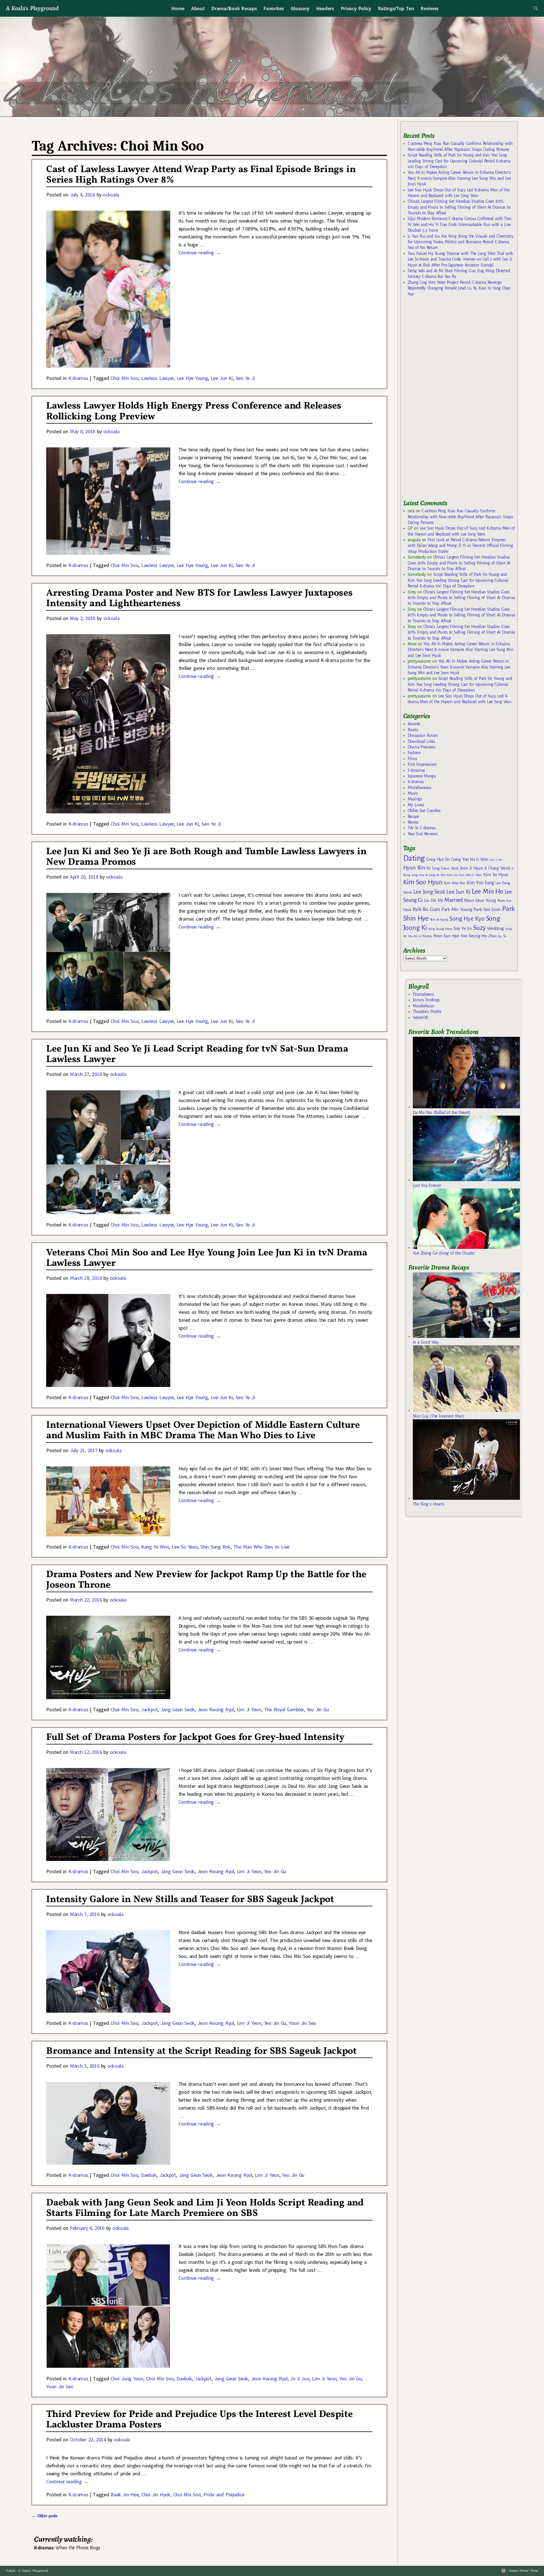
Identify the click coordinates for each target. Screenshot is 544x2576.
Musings (415, 799)
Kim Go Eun (456, 875)
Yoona (427, 936)
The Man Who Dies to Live (261, 1547)
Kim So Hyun (496, 874)
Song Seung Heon (440, 929)
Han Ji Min (496, 860)
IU (429, 868)
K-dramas (78, 378)
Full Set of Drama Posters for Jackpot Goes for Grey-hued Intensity (195, 1738)
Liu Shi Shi (433, 900)
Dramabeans (423, 994)
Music (413, 793)
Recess (413, 822)
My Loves (416, 805)
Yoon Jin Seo (303, 2023)
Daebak (149, 2175)
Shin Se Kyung (439, 920)
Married (453, 900)
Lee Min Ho (487, 892)
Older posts (45, 2516)
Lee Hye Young (192, 378)
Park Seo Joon (487, 910)
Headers (325, 9)
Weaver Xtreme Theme (523, 2571)
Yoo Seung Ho (474, 936)
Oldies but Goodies (424, 811)
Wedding (495, 928)
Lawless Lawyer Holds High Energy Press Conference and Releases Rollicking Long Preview (194, 411)
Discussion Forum (423, 735)
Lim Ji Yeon (249, 1709)
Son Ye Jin (463, 929)
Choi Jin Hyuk (156, 2494)
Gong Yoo (460, 859)
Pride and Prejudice (224, 2494)
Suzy (480, 928)
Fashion (414, 753)
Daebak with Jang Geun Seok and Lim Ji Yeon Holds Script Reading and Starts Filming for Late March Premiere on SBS (205, 2208)
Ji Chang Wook (497, 868)
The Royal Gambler (284, 1709)
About (198, 9)
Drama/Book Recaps (234, 9)
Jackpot (149, 1709)
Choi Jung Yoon (127, 2379)
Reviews (430, 9)
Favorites (274, 9)
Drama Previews (422, 747)
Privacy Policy (356, 9)
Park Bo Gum (426, 909)
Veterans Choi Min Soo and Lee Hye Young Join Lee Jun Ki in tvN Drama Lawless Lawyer (207, 1258)
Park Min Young (457, 910)
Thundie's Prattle (427, 1012)
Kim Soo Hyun (423, 882)
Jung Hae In (420, 875)
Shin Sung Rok (215, 1547)
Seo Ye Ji (245, 378)
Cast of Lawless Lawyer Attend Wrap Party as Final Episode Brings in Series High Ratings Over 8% (201, 175)
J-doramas (416, 770)
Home (178, 9)
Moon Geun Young (480, 901)
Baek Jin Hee (125, 2494)
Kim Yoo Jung (480, 883)
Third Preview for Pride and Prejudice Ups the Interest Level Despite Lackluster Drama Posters (199, 2420)
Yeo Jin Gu (318, 1709)
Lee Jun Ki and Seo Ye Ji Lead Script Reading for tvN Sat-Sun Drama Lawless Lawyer (197, 1054)
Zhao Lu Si (497, 936)
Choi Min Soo (124, 378)
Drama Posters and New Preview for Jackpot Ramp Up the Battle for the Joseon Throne (206, 1580)
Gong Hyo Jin (438, 859)
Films (412, 759)
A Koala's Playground (32, 8)
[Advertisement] (446, 401)
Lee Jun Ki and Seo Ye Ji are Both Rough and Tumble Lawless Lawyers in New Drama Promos (206, 857)
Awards (414, 724)
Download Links (421, 741)
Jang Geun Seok (178, 1709)
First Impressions (422, 764)
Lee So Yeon (185, 1547)
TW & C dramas (422, 828)
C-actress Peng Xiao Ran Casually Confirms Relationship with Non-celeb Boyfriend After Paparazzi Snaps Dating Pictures (460, 517)
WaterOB (420, 1018)
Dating (414, 858)
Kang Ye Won (155, 1547)
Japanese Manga (422, 776)
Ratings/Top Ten (396, 9)
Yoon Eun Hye (446, 936)
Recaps (413, 817)
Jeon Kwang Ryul (216, 1709)
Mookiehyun (423, 1006)
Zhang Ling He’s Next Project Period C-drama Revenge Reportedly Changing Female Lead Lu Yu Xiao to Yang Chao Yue (459, 288)
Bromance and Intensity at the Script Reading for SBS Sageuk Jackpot (201, 2051)
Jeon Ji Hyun (472, 868)
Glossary (300, 9)
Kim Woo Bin (455, 883)
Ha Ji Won (479, 859)
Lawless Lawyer (157, 378)
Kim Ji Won (474, 875)
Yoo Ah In (414, 936)
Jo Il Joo (300, 2379)
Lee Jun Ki (222, 378)
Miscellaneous (420, 788)
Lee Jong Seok (429, 892)
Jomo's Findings (426, 1000)
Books (413, 730)
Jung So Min (437, 875)
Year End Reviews (423, 834)
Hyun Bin (414, 868)
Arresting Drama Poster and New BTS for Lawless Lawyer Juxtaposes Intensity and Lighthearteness (199, 598)
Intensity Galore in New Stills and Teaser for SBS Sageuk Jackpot (190, 1900)
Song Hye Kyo (467, 919)
